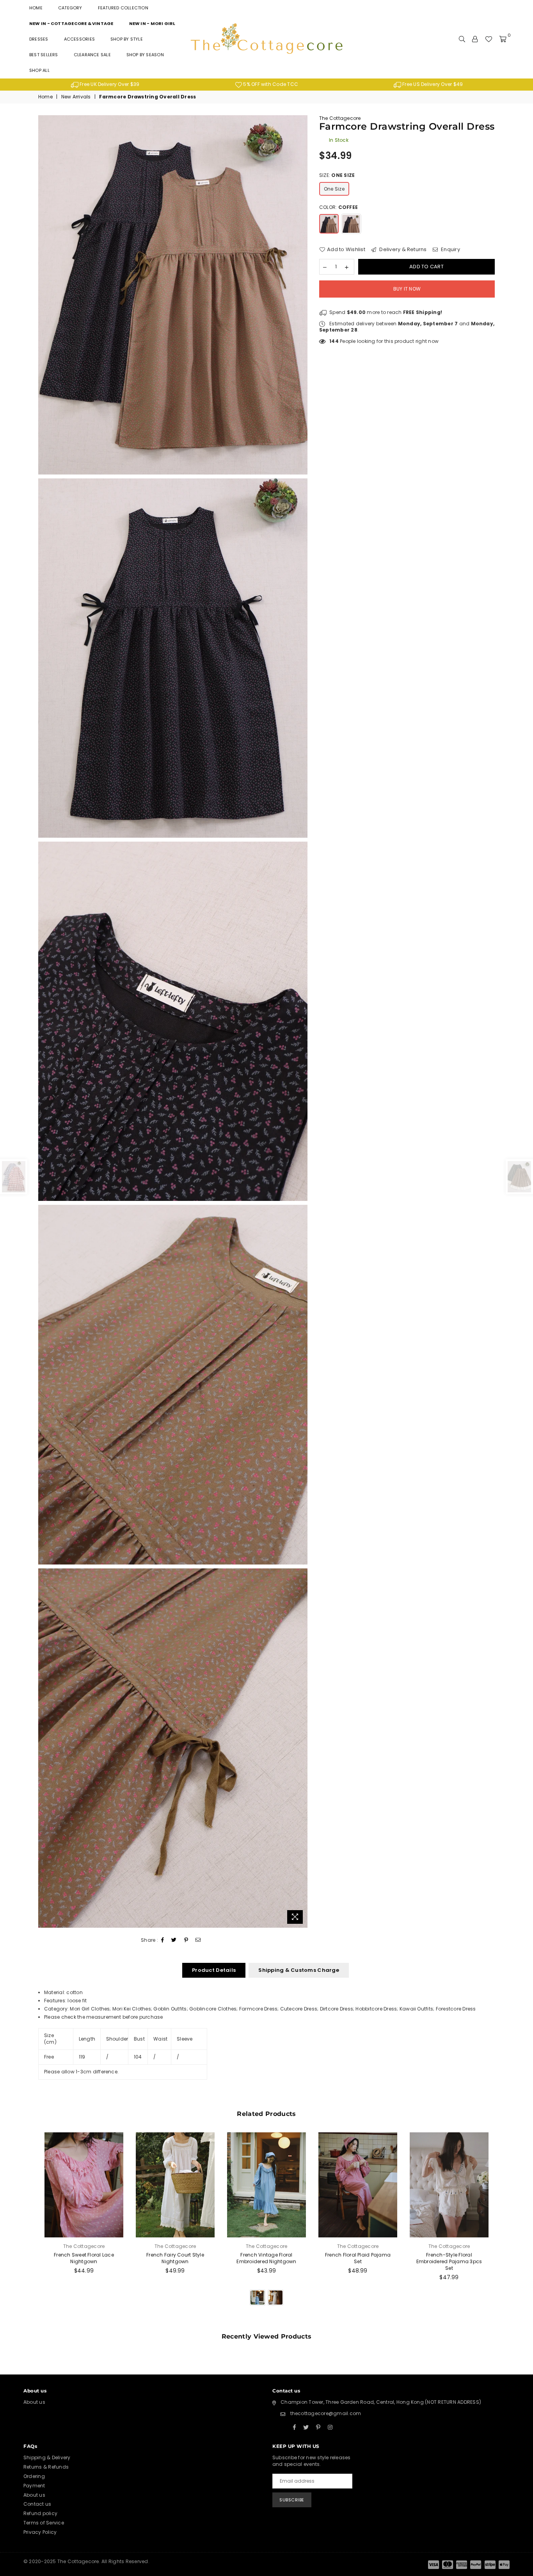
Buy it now (407, 289)
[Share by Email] (198, 1940)
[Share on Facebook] (163, 1940)
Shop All (39, 70)
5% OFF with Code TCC (270, 84)
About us (34, 2402)
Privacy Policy (40, 2532)
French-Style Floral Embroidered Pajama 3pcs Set (449, 2261)
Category (70, 8)
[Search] (462, 39)
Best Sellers (44, 55)
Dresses (39, 39)
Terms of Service (44, 2523)
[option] (105, 85)
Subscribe (292, 2500)
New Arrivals (76, 97)
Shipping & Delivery (47, 2457)
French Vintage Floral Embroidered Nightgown (266, 2258)
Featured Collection (123, 8)
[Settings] (475, 39)
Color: (338, 207)
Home (36, 8)
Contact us (37, 2504)
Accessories (79, 39)
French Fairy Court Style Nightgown (175, 2258)
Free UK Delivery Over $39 (109, 84)
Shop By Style (127, 39)
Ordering (34, 2476)
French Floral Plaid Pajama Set (358, 2258)
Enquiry (450, 249)
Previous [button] (29, 2228)
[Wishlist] (489, 39)
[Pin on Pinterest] (186, 1940)
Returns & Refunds (46, 2467)
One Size (334, 189)
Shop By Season (145, 55)
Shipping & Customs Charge (299, 1970)
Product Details (214, 1970)
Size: (337, 175)
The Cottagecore (340, 118)
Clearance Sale (92, 55)
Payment (34, 2486)
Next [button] (504, 2228)
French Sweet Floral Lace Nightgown (84, 2258)
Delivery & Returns (402, 249)
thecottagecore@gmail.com (326, 2413)
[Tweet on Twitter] (174, 1940)
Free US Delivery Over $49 (432, 84)
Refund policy (40, 2513)
